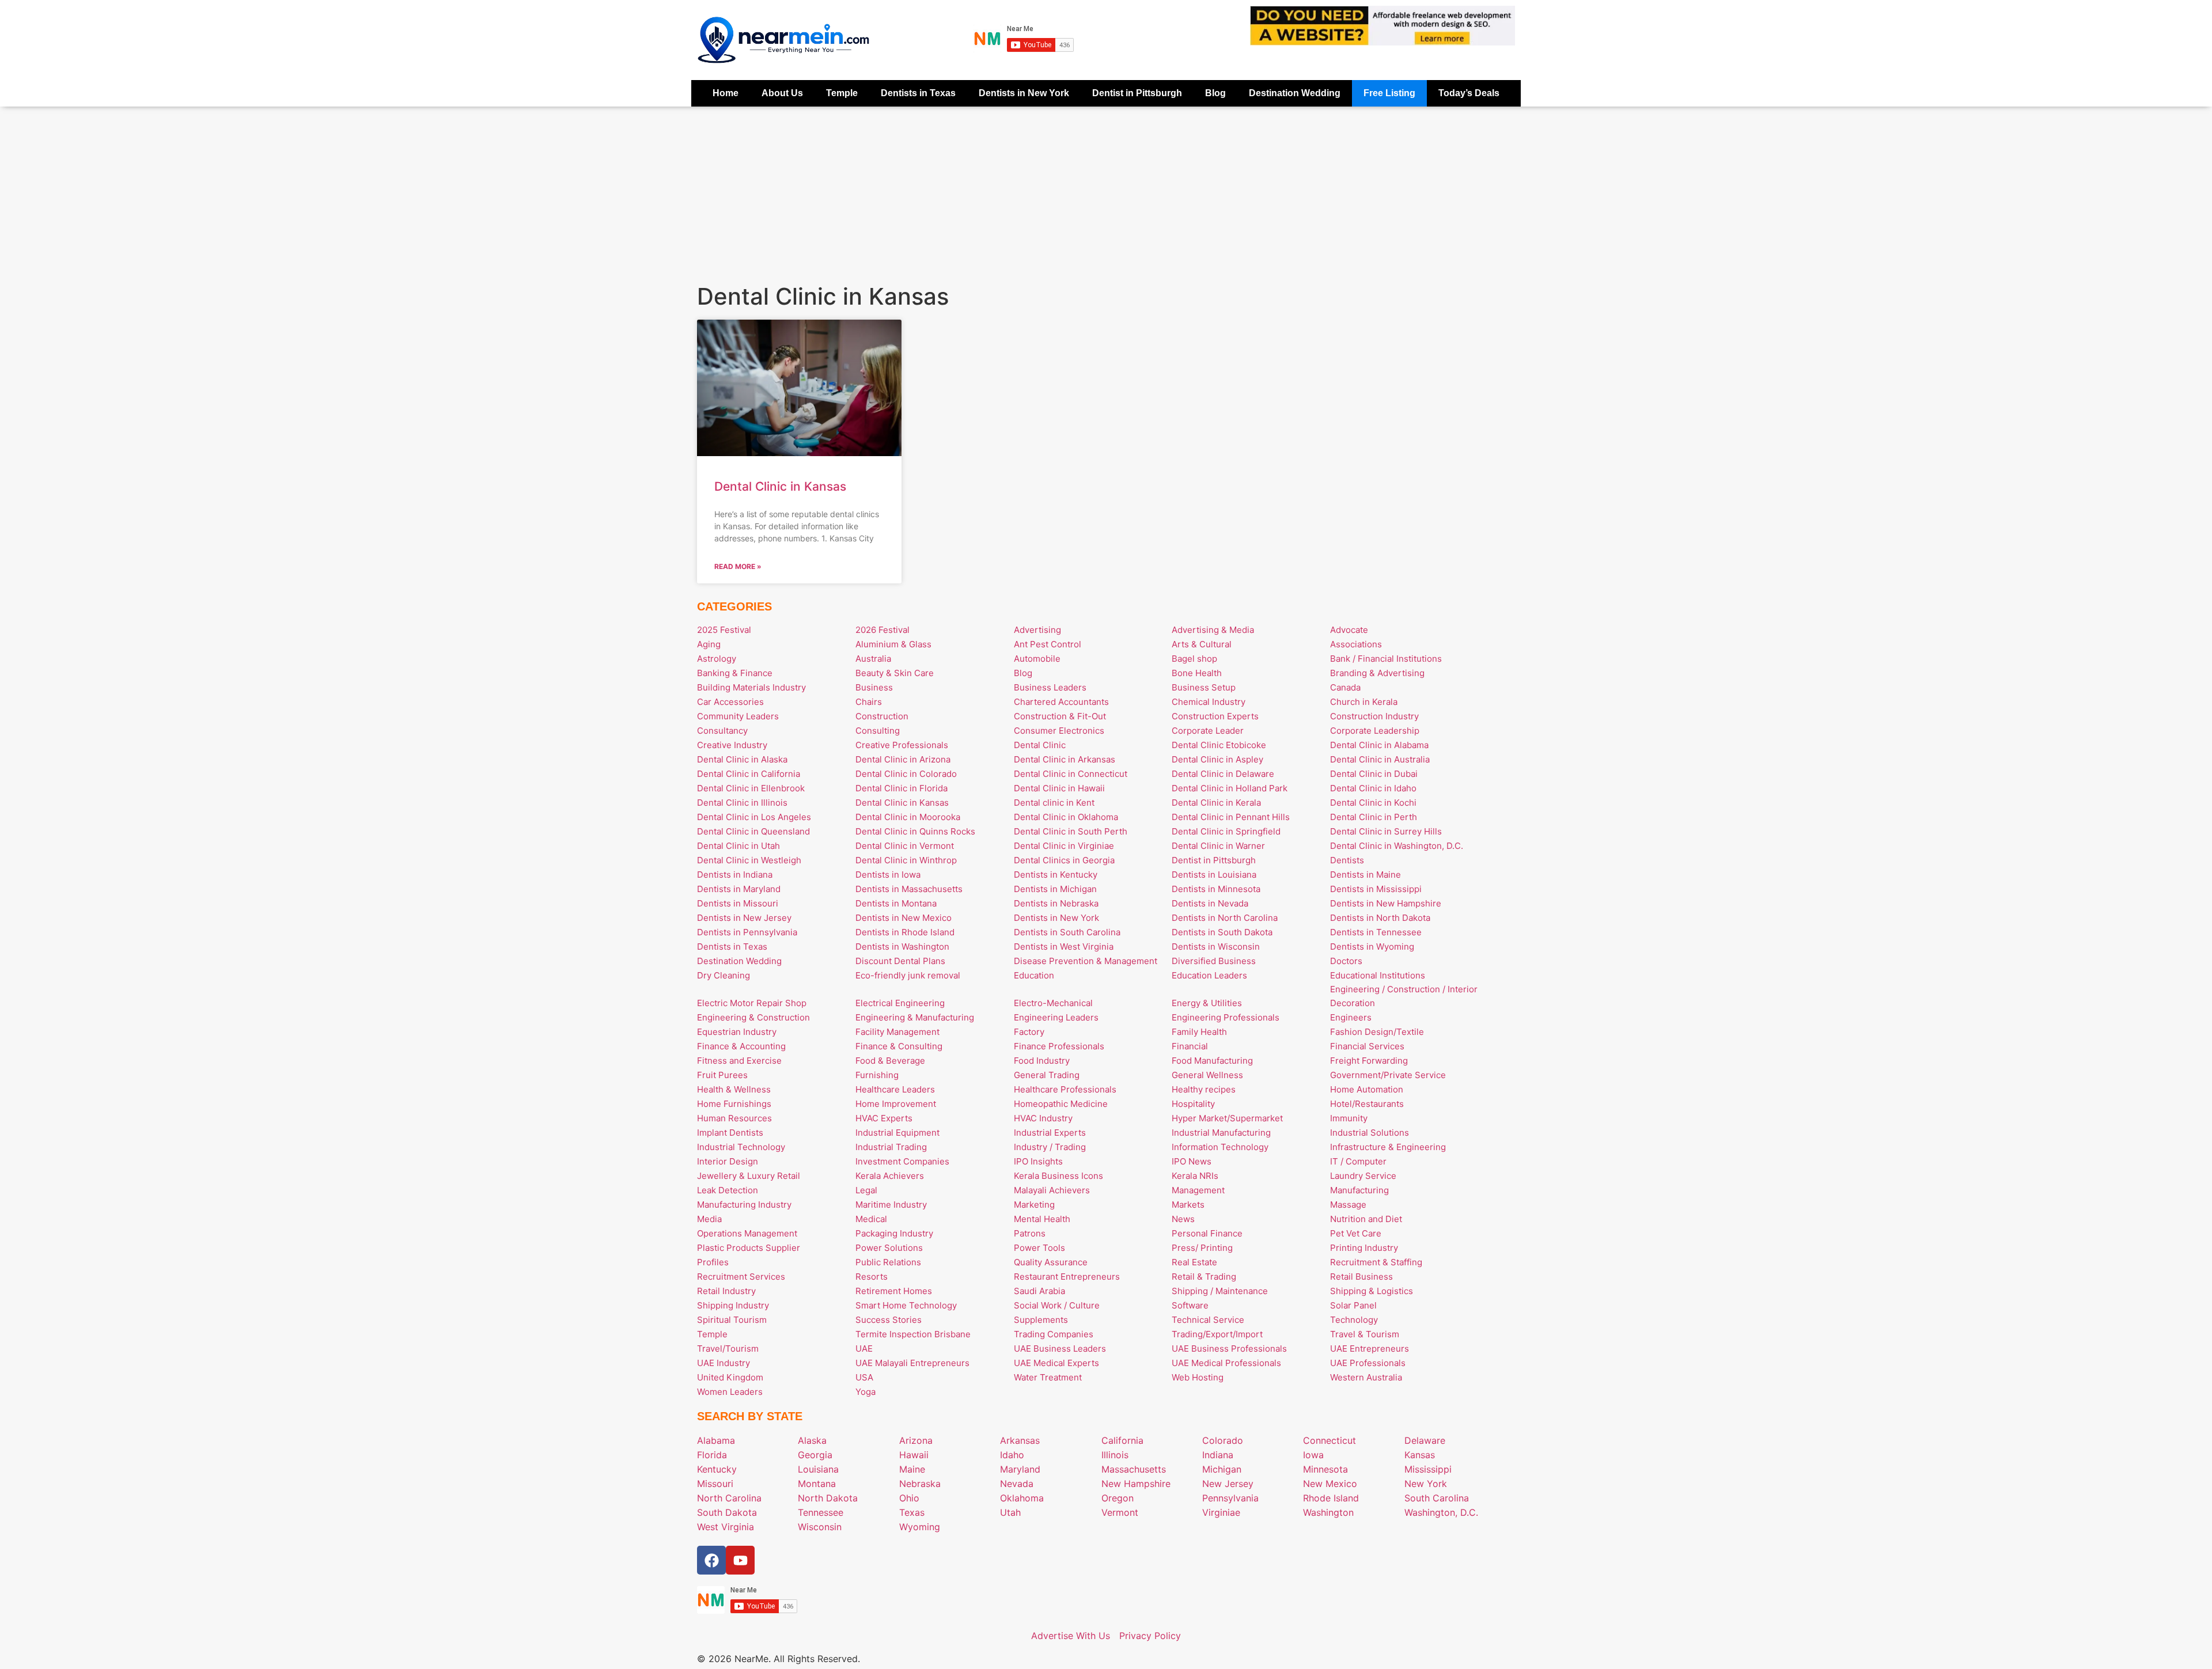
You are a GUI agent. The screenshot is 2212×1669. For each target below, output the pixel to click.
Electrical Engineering (900, 1003)
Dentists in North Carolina (1225, 918)
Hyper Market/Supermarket (1227, 1118)
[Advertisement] (1106, 193)
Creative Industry (732, 745)
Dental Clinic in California (749, 774)
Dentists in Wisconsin (1216, 947)
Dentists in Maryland (739, 889)
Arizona (916, 1440)
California (1122, 1440)
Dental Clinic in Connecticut (1071, 774)
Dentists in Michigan (1055, 889)
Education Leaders (1209, 975)
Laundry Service (1363, 1176)
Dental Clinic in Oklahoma (1066, 817)
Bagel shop (1194, 659)
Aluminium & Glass (893, 644)
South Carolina (1437, 1498)
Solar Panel (1353, 1305)
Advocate (1349, 630)
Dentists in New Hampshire (1386, 903)
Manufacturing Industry (744, 1205)
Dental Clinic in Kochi (1373, 803)
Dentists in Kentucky (1056, 875)
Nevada (1017, 1484)
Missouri (715, 1484)
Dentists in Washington (902, 947)
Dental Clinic (1040, 745)
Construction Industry (1374, 716)
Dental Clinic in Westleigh (749, 860)
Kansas (1420, 1455)
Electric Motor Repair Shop (752, 1003)
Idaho (1012, 1455)
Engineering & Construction (753, 1017)
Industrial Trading (891, 1147)
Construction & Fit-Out (1060, 716)
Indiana (1218, 1455)
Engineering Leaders (1056, 1017)
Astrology (717, 659)
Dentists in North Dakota (1380, 918)
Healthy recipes (1204, 1089)
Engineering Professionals (1226, 1017)
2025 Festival (724, 630)
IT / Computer (1358, 1161)
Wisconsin (820, 1527)
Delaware (1425, 1440)
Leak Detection (728, 1190)
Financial (1190, 1046)
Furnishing (877, 1075)
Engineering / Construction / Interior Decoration (1404, 996)
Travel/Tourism (728, 1349)
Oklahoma (1022, 1498)
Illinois (1115, 1455)
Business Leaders (1050, 687)
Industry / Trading (1050, 1147)
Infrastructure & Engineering (1388, 1147)
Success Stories (889, 1320)
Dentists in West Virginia (1064, 947)
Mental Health (1042, 1219)
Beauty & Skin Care (895, 673)
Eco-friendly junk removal (908, 975)
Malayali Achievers (1052, 1190)
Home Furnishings (734, 1104)
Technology (1354, 1320)
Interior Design (728, 1161)
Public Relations (888, 1262)
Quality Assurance (1051, 1262)
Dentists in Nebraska (1056, 903)
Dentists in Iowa (888, 875)
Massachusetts (1134, 1469)
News (1183, 1219)
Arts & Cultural (1202, 644)
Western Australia (1366, 1377)
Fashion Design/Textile (1377, 1032)
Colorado (1223, 1440)
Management (1198, 1190)
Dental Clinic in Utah (738, 846)
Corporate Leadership (1375, 731)
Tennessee (821, 1512)
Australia (873, 659)
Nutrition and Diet (1366, 1219)
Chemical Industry (1209, 702)
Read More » (738, 566)
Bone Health (1197, 673)
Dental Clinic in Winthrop (906, 860)
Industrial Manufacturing (1221, 1133)
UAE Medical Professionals (1226, 1363)
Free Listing (1389, 93)
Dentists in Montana (896, 903)
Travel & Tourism (1365, 1334)
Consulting (878, 731)
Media (709, 1219)
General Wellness (1207, 1075)
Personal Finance (1207, 1233)
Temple (842, 93)
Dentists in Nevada (1210, 903)
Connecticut (1330, 1440)
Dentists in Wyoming (1372, 947)
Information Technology (1220, 1147)
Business (874, 687)
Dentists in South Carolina (1067, 932)
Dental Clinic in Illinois (742, 803)
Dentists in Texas (918, 93)
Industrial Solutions (1370, 1133)
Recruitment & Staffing (1376, 1262)
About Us (782, 93)
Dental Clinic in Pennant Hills (1231, 817)
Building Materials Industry (751, 687)
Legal (866, 1190)
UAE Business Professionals (1229, 1349)
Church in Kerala (1364, 702)
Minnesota (1325, 1469)
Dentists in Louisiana (1214, 875)
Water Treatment (1048, 1377)
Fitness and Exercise (739, 1061)
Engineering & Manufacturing (915, 1017)
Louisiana (818, 1469)
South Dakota (727, 1512)
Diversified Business (1214, 961)
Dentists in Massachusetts (909, 889)
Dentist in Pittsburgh (1137, 93)
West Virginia (726, 1527)
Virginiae (1221, 1512)
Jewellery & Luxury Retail (749, 1176)
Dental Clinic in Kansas (780, 486)
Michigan (1222, 1469)
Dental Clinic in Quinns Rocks (915, 831)
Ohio (909, 1498)
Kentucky (717, 1469)
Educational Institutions (1378, 975)
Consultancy (722, 731)
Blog (1215, 93)
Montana (817, 1484)
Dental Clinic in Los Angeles (754, 817)
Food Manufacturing (1212, 1061)
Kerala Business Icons (1058, 1176)
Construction (882, 716)
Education (1034, 975)
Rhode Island (1331, 1498)
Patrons (1030, 1233)
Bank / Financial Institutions (1386, 659)
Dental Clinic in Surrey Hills (1386, 831)
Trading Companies (1054, 1334)
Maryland (1020, 1469)
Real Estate (1194, 1262)
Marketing (1034, 1205)
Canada (1345, 687)
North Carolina (729, 1498)
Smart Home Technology (906, 1305)
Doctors (1346, 961)
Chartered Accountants (1061, 702)
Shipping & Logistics (1372, 1291)
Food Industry (1042, 1061)
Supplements (1041, 1320)
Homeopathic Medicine (1061, 1104)
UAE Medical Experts (1056, 1363)
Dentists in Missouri (738, 903)
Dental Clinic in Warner (1218, 846)
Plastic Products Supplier (749, 1248)
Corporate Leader (1208, 731)
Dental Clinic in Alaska (742, 759)
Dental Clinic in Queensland (753, 831)
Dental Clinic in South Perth (1071, 831)
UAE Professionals (1368, 1363)
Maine (912, 1469)
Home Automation (1367, 1089)
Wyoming (920, 1527)
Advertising (1037, 630)
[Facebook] (711, 1560)
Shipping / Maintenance (1220, 1291)
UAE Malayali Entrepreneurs (912, 1363)
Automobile (1037, 659)
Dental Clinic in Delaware (1223, 774)
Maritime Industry (891, 1205)
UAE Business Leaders (1060, 1349)
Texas (912, 1512)
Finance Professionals (1059, 1046)
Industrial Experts (1050, 1133)
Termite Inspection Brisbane (913, 1334)
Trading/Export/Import (1217, 1334)
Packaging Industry (894, 1233)
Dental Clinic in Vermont (905, 846)
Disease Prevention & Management (1086, 961)
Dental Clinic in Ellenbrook (751, 788)
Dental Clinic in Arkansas (1065, 759)
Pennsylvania (1230, 1498)
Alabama (716, 1440)
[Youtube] (740, 1560)
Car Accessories (730, 702)
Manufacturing (1359, 1190)
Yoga (866, 1392)
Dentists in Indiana (735, 875)
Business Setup (1204, 687)
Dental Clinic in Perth (1374, 817)
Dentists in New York (1024, 93)
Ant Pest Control (1048, 644)
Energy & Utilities (1207, 1003)
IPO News (1192, 1161)
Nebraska (920, 1484)
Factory (1029, 1032)
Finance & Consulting (899, 1046)
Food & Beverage (890, 1061)
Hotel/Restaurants (1367, 1104)
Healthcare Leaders (895, 1089)
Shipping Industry (733, 1305)
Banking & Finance (735, 673)
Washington (1328, 1512)
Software (1190, 1305)
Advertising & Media (1213, 630)
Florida (712, 1455)
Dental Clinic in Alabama (1379, 745)
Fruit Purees (722, 1075)
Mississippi (1428, 1469)
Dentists (1347, 860)
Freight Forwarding (1369, 1061)
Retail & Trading (1204, 1277)
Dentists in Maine (1366, 875)
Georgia (815, 1455)
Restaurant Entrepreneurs (1067, 1277)
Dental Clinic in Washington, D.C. (1397, 846)
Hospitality (1193, 1104)
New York (1426, 1484)
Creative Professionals (902, 745)
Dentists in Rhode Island (905, 932)
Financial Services (1367, 1046)
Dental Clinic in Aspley (1217, 759)
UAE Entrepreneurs (1370, 1349)
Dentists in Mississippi (1376, 889)
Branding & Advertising (1377, 673)
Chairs (869, 702)
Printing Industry (1364, 1248)
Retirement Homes (894, 1291)
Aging (709, 644)
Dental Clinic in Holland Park (1230, 788)
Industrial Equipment (897, 1133)
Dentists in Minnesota (1216, 889)
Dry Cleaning (724, 975)
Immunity (1349, 1118)
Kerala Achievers (890, 1176)
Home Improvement (896, 1104)
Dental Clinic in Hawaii (1059, 788)
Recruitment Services (741, 1277)
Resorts (872, 1277)
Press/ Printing (1202, 1248)
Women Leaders (730, 1392)
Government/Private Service (1388, 1075)
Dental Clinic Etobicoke (1219, 745)
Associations (1356, 644)
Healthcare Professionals (1065, 1089)
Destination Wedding (1295, 93)
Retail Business (1361, 1277)
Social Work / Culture (1057, 1305)
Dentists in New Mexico (904, 918)
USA (864, 1377)
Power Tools (1039, 1248)
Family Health (1199, 1032)
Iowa (1313, 1455)
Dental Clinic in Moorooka (908, 817)
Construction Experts (1215, 716)
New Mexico (1330, 1484)
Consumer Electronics (1059, 731)
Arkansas (1020, 1440)
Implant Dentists (730, 1133)
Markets (1188, 1205)
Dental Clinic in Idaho (1373, 788)
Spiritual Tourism (732, 1320)
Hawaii (914, 1455)
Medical (871, 1219)
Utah (1010, 1512)
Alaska (812, 1440)
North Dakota (828, 1498)
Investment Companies (902, 1161)
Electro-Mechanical (1053, 1003)
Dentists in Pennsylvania (747, 932)
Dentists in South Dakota (1222, 932)
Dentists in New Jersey (744, 918)
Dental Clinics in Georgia (1064, 860)
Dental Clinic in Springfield (1226, 831)
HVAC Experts (884, 1118)
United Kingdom (730, 1377)
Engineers (1351, 1017)
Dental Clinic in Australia (1380, 759)
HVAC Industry (1043, 1118)
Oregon (1118, 1498)
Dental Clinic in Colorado (906, 774)
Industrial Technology (741, 1147)
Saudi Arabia (1039, 1291)
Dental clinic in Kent (1054, 803)
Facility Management (897, 1032)
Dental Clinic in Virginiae (1064, 846)
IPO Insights (1038, 1161)
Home (726, 93)
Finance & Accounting (741, 1046)
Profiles (713, 1262)
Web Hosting (1198, 1377)
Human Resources (734, 1118)
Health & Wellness (734, 1089)
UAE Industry (724, 1363)
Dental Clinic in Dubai (1374, 774)
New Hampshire (1136, 1484)
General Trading (1047, 1075)
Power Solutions (889, 1248)
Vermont (1120, 1512)
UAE (864, 1349)
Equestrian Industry (737, 1032)
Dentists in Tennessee (1376, 932)
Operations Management (747, 1233)
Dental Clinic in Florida (902, 788)
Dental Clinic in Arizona (903, 759)
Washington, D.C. (1441, 1512)
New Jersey (1228, 1484)
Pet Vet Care (1356, 1233)
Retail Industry (726, 1291)
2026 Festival (882, 630)
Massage (1348, 1205)
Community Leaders (738, 716)
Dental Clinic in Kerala (1216, 803)
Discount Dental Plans (900, 961)
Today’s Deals (1469, 93)
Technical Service (1208, 1320)
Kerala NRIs (1195, 1176)
